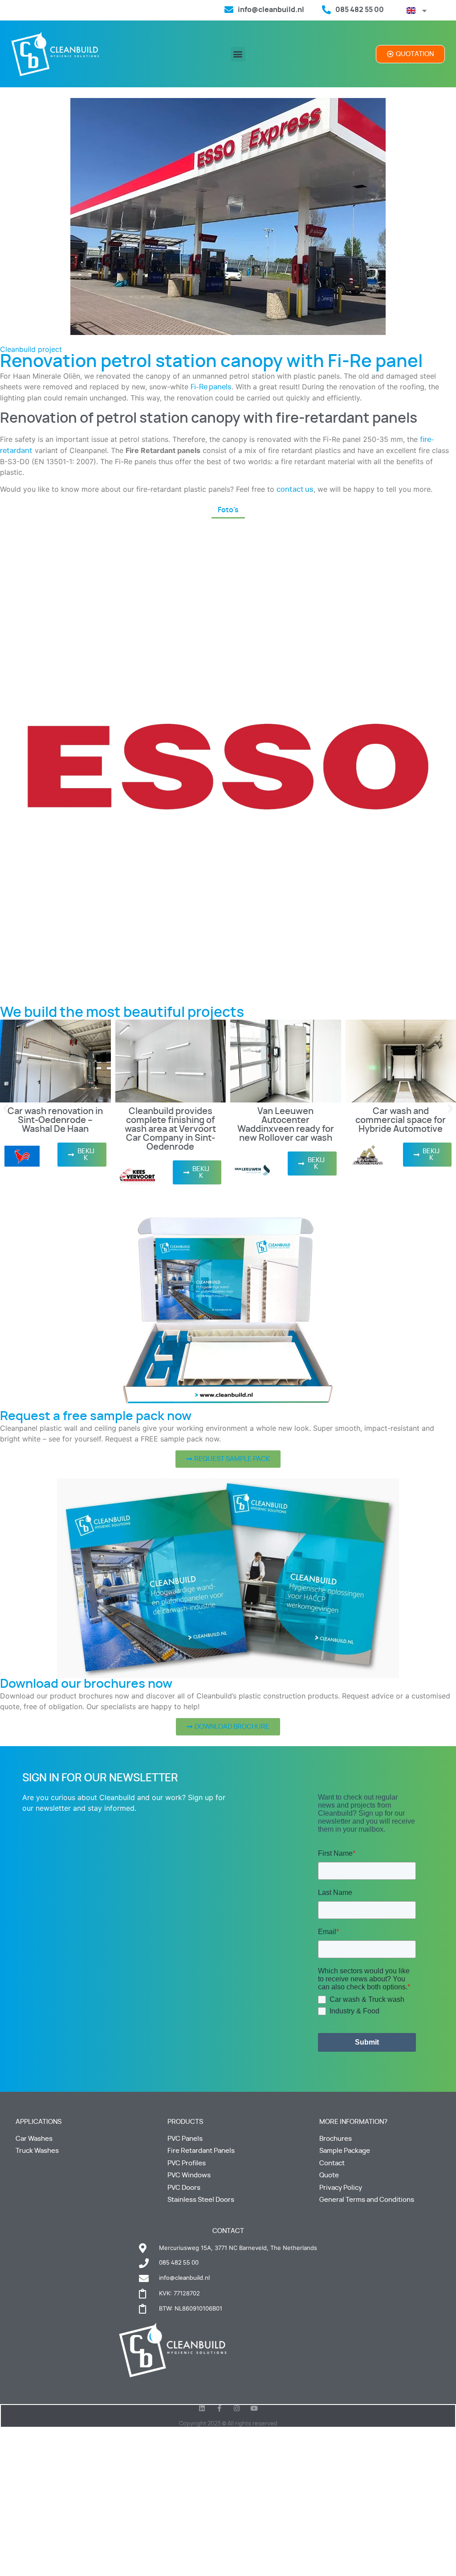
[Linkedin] (202, 2408)
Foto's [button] (228, 510)
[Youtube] (254, 2408)
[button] (238, 54)
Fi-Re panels (211, 387)
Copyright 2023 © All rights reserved (228, 2424)
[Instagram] (237, 2408)
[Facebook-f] (219, 2408)
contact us (295, 490)
